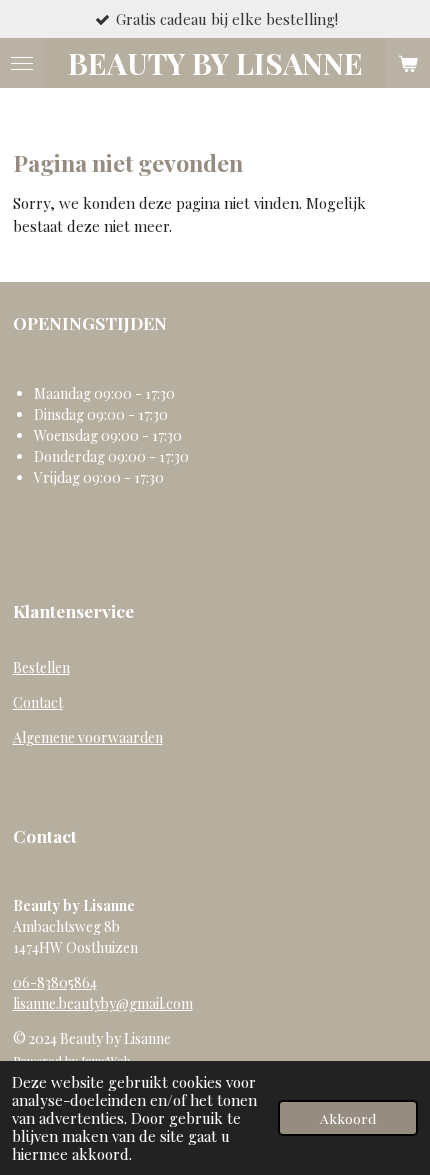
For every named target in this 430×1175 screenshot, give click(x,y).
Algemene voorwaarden (88, 737)
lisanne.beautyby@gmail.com (103, 1003)
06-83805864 (55, 982)
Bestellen (41, 667)
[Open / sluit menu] (22, 63)
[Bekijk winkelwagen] (408, 63)
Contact (38, 702)
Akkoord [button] (348, 1118)
